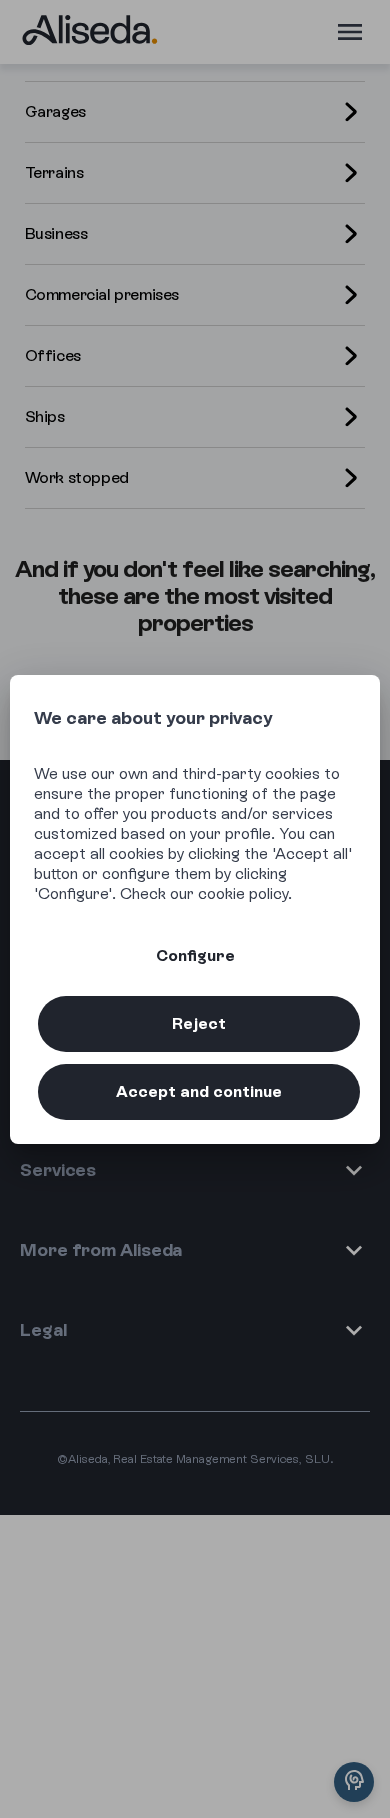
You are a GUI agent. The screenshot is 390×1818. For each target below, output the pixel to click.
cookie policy (243, 893)
